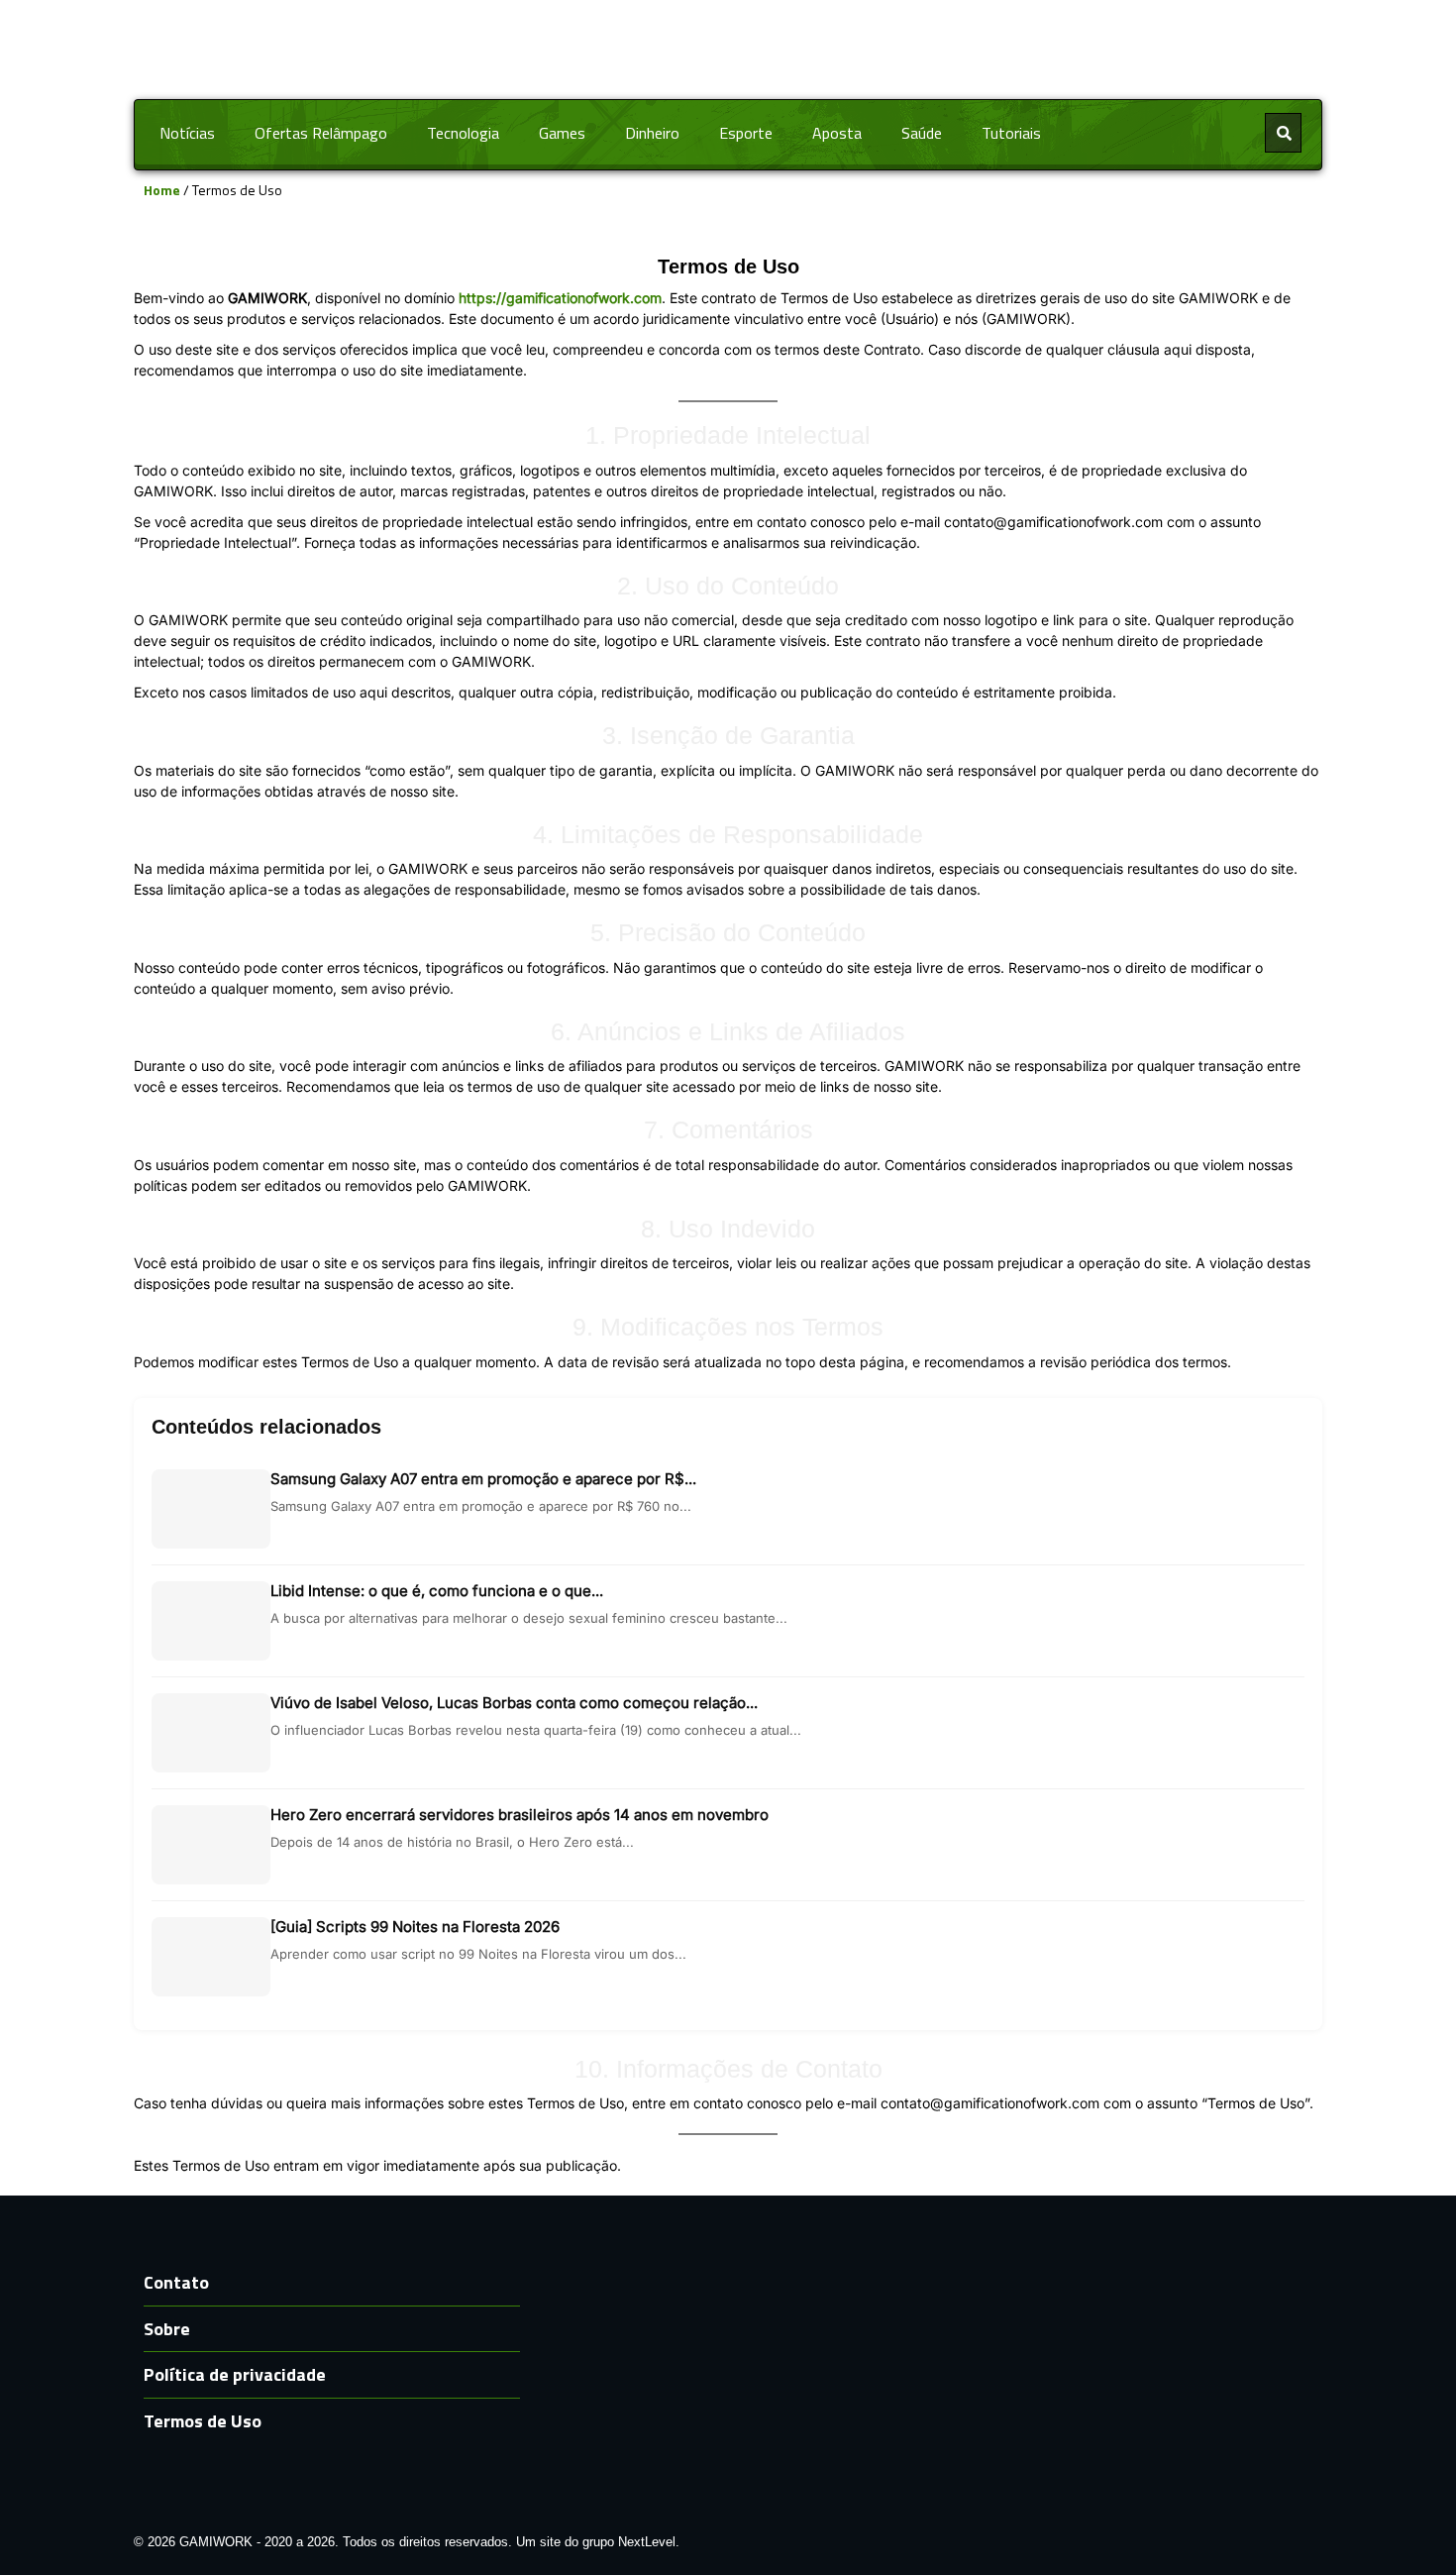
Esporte (746, 133)
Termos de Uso (203, 2421)
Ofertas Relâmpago (321, 133)
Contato (176, 2282)
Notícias (187, 133)
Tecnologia (463, 133)
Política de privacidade (235, 2374)
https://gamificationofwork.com (560, 298)
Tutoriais (1011, 133)
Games (562, 133)
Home (162, 190)
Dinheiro (652, 133)
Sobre (167, 2329)
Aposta (837, 133)
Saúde (922, 133)
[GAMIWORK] (728, 48)
